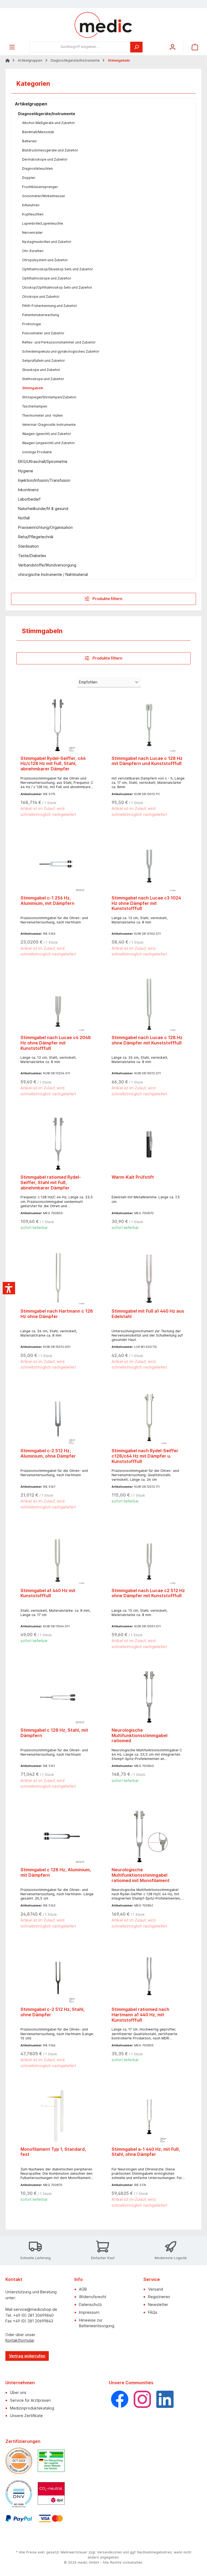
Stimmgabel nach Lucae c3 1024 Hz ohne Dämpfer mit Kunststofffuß (146, 903)
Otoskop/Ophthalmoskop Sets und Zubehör (57, 287)
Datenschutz (90, 2304)
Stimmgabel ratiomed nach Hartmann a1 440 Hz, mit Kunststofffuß (140, 2015)
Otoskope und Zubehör (41, 297)
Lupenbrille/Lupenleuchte (43, 223)
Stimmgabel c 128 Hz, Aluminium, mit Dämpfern (56, 1872)
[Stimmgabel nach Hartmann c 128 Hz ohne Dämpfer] (58, 1278)
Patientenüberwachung (41, 315)
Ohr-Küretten (33, 251)
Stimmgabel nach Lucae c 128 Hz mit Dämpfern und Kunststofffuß (147, 761)
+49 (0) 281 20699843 (33, 2321)
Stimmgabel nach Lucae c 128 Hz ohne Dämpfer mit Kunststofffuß (147, 1040)
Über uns (18, 2392)
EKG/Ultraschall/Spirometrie (43, 461)
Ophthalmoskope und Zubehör (47, 278)
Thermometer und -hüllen (42, 415)
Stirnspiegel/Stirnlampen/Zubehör (49, 397)
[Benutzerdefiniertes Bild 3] (19, 2494)
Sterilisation (28, 546)
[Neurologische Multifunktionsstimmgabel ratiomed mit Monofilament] (149, 1836)
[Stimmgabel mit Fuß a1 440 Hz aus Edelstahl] (149, 1278)
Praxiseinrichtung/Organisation (45, 527)
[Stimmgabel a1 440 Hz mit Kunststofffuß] (58, 1557)
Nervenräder (32, 233)
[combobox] (80, 47)
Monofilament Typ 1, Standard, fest (53, 2152)
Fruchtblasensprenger (40, 187)
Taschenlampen (35, 406)
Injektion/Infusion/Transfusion (44, 480)
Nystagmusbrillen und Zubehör (47, 242)
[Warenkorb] (195, 47)
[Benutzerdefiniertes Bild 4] (51, 2493)
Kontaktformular (20, 2340)
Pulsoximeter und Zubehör (43, 333)
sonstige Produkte (37, 452)
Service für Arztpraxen (30, 2400)
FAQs (153, 2312)
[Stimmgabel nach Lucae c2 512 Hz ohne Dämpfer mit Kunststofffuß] (149, 1557)
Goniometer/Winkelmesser (44, 196)
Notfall (24, 518)
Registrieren (159, 2297)
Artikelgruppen (31, 104)
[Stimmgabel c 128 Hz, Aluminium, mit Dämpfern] (58, 1836)
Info (79, 2279)
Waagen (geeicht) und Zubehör (47, 434)
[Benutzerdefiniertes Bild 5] (19, 2519)
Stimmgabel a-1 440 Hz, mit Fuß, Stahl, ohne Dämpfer (146, 2152)
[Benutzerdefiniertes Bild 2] (51, 2461)
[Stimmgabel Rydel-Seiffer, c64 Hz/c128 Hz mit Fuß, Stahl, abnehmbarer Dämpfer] (58, 725)
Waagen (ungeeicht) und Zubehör (49, 443)
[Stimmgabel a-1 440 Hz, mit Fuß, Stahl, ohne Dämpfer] (149, 2116)
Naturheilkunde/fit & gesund (43, 509)
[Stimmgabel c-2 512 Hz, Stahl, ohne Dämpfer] (58, 1976)
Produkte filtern (107, 599)
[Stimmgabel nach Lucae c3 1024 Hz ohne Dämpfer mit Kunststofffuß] (149, 864)
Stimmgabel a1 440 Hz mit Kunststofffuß (48, 1593)
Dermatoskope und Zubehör (45, 159)
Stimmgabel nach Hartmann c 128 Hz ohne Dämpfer (57, 1314)
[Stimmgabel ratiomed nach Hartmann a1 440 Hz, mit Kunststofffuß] (149, 1976)
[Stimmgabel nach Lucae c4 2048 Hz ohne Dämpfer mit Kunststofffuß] (58, 1004)
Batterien (29, 141)
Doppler (29, 178)
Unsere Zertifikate (26, 2416)
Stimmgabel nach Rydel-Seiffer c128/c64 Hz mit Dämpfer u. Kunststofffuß (145, 1456)
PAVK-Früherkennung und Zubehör (50, 306)
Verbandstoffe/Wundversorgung (47, 565)
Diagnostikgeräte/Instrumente (47, 114)
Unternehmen (20, 2383)
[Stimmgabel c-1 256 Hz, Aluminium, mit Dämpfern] (58, 864)
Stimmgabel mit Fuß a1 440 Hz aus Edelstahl (148, 1314)
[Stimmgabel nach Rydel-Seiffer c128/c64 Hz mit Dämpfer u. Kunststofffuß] (149, 1417)
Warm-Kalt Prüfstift (133, 1177)
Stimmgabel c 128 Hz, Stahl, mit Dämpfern (54, 1733)
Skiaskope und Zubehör (41, 370)
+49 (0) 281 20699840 (33, 2315)
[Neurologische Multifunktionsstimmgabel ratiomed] (149, 1697)
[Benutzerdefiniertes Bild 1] (19, 2461)
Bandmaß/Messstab (38, 132)
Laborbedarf (29, 499)
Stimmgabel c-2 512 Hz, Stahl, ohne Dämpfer (53, 2012)
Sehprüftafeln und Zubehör (44, 361)
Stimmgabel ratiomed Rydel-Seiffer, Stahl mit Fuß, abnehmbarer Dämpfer (51, 1183)
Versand (156, 2289)
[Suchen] (136, 47)
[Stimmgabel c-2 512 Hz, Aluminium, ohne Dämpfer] (58, 1417)
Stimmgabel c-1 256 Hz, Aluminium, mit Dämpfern (47, 901)
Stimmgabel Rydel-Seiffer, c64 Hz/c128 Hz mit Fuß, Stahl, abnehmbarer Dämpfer (53, 764)
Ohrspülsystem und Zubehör (45, 260)
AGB (83, 2289)
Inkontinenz (28, 490)
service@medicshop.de (35, 2309)
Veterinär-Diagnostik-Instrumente (49, 425)
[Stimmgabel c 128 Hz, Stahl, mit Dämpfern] (58, 1697)
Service (152, 2279)
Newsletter (158, 2304)
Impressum (89, 2312)
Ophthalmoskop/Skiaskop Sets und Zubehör (58, 269)
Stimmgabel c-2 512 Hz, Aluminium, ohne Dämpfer (48, 1453)
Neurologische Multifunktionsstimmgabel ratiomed (139, 1736)
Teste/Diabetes (32, 556)
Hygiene (26, 471)
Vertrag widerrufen (27, 2356)
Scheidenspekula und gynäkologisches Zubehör (61, 351)
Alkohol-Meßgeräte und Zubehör (49, 123)
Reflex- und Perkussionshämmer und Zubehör (59, 342)
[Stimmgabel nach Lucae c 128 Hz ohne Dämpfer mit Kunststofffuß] (149, 1004)
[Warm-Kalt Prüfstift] (149, 1144)
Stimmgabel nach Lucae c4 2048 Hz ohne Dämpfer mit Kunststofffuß (56, 1043)
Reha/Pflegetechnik (36, 537)
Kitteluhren (31, 205)
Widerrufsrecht (93, 2297)
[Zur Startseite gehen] (103, 25)
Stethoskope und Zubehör (43, 379)
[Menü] (12, 47)
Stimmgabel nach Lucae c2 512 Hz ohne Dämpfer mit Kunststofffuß (148, 1593)
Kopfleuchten (33, 214)
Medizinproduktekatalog (32, 2408)
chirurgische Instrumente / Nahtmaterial (53, 574)
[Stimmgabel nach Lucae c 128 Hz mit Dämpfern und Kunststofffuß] (149, 725)
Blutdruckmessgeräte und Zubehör (50, 150)
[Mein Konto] (172, 47)
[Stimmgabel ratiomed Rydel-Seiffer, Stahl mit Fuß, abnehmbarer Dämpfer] (58, 1144)
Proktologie (32, 324)
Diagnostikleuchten (37, 169)
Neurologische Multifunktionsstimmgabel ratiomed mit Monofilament (141, 1875)
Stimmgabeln (33, 388)
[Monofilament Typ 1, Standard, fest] (58, 2116)
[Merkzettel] (160, 45)
